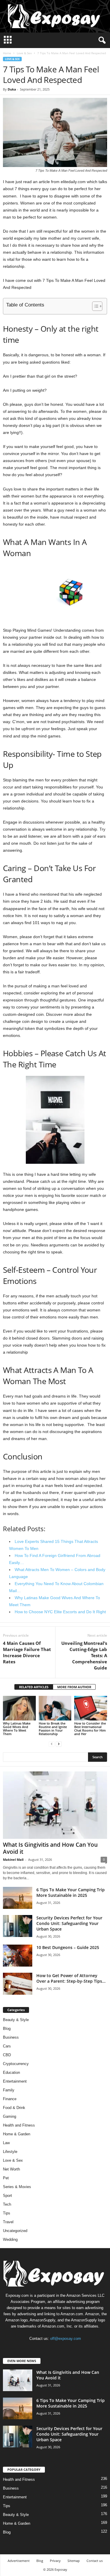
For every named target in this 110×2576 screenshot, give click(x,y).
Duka (12, 89)
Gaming (10, 2116)
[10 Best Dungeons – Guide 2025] (18, 1956)
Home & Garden (17, 2134)
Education (11, 2072)
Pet (6, 2178)
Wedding (10, 2239)
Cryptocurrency (16, 2064)
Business (11, 2037)
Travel (8, 2222)
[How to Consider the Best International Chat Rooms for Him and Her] (91, 1708)
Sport (7, 2196)
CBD (7, 2055)
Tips (7, 2213)
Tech (7, 2204)
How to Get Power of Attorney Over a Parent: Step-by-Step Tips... (71, 1978)
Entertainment (15, 2081)
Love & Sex (24, 53)
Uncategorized (15, 2231)
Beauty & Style (16, 2020)
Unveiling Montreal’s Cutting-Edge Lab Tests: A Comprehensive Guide (84, 1655)
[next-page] (59, 1744)
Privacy (55, 2561)
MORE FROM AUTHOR (74, 1687)
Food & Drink (14, 2108)
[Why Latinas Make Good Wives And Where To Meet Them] (19, 1708)
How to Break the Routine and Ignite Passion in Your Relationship (53, 1729)
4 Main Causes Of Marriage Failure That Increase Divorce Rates (27, 1652)
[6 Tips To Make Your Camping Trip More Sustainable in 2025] (18, 1898)
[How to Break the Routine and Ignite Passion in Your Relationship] (55, 1708)
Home (7, 53)
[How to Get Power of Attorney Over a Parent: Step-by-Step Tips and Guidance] (18, 1984)
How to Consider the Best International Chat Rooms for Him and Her (90, 1729)
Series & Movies (17, 2187)
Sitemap (74, 2561)
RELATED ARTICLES (34, 1687)
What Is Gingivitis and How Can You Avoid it (50, 1848)
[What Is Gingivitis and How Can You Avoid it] (55, 1805)
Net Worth (11, 2169)
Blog (7, 2029)
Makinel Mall (13, 1859)
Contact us (95, 2561)
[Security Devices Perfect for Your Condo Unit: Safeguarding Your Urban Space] (18, 1926)
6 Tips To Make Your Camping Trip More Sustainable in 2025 (71, 1892)
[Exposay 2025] (55, 16)
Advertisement (19, 2561)
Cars (7, 2046)
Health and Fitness (19, 2125)
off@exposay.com (66, 2339)
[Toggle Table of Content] (94, 306)
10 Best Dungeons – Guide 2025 (68, 1947)
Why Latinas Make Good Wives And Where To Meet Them (17, 1729)
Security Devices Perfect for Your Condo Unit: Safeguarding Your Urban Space (69, 1923)
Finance (10, 2099)
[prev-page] (52, 1744)
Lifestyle (10, 2152)
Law (6, 2143)
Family (9, 2090)
